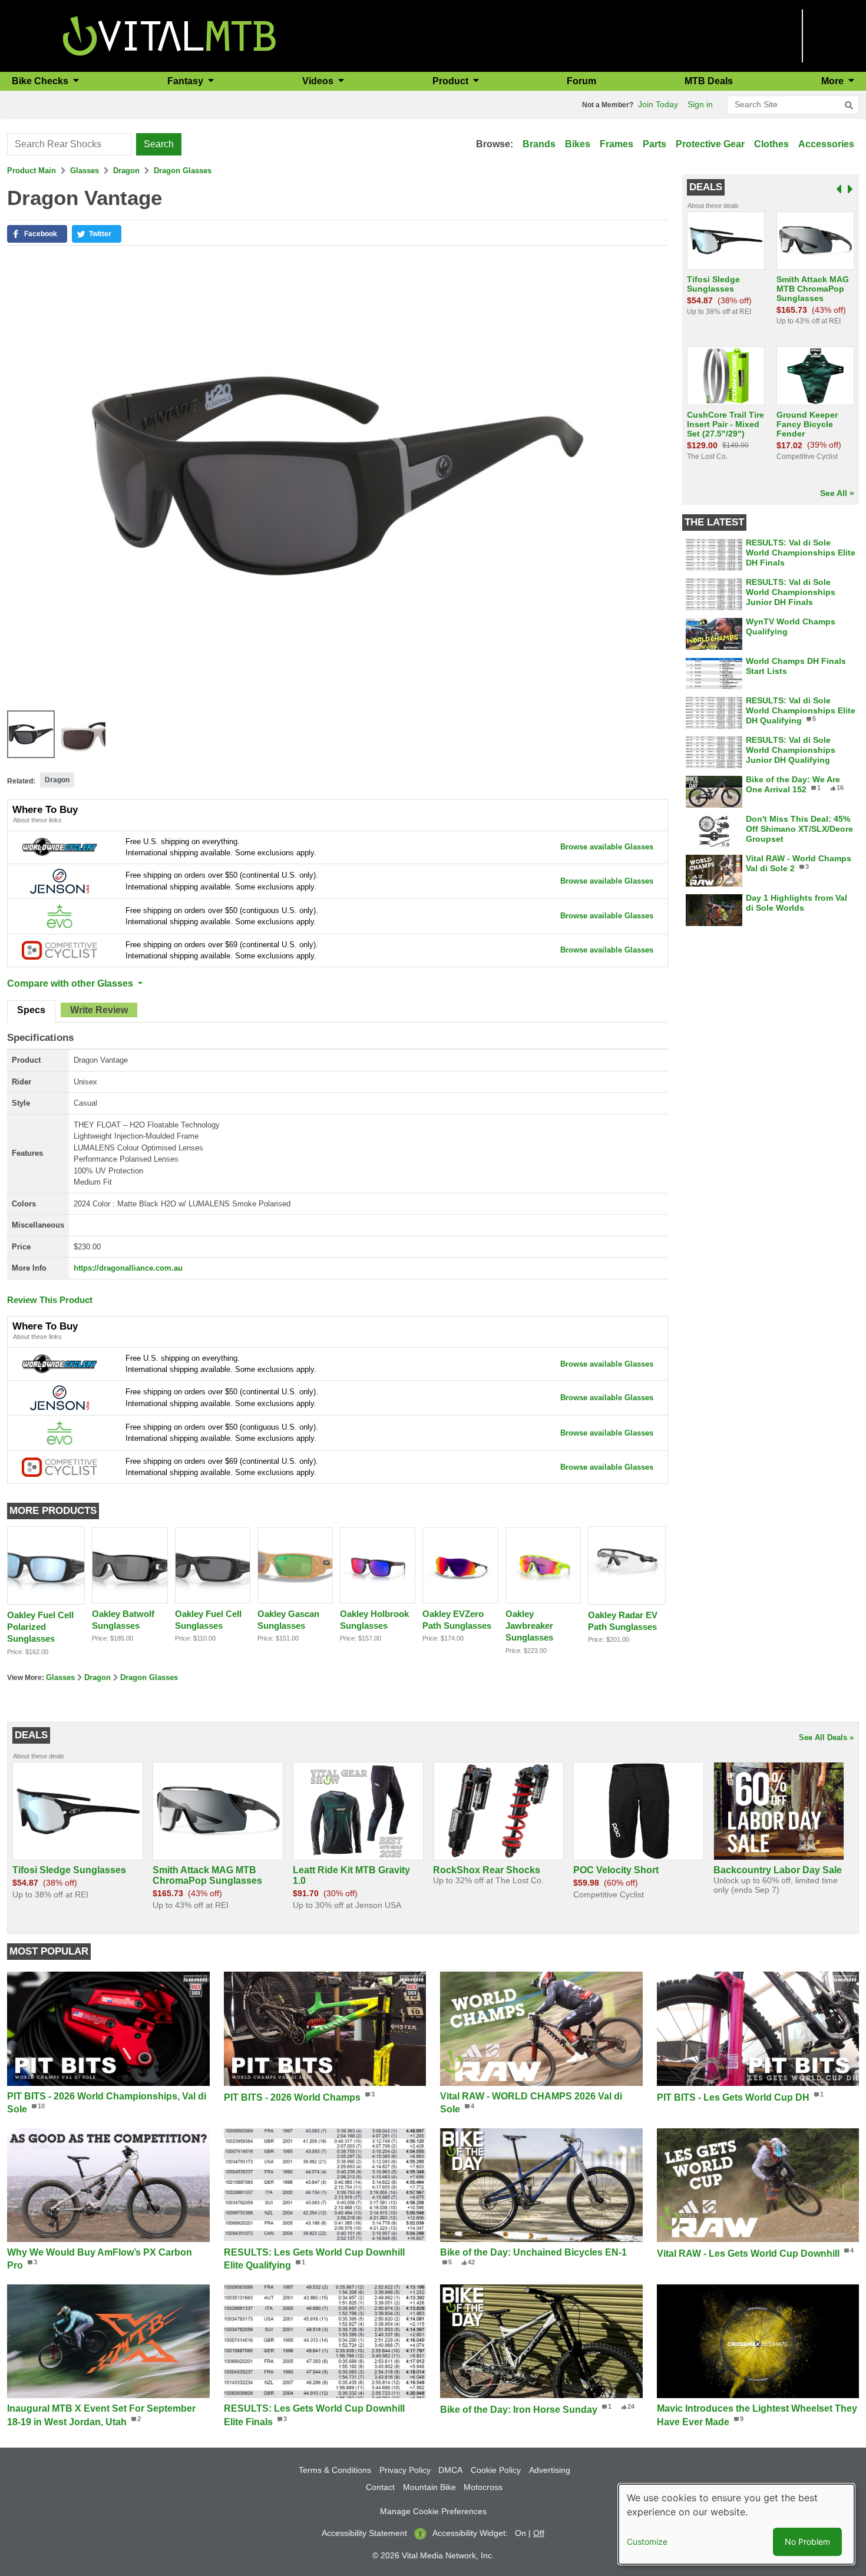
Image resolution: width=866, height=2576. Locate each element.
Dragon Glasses (183, 171)
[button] (37, 234)
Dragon (126, 171)
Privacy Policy (405, 2470)
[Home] (169, 35)
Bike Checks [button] (41, 81)
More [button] (834, 81)
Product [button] (452, 81)
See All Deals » (826, 1737)
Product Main (32, 171)
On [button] (520, 2533)
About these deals (713, 206)
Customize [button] (647, 2542)
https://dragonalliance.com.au (128, 1268)
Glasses (85, 171)
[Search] (849, 105)
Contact (380, 2487)
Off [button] (539, 2533)
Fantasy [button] (186, 81)
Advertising (550, 2470)
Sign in (700, 104)
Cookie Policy (496, 2470)
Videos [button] (319, 81)
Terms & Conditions (335, 2470)
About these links (37, 820)
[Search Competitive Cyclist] (60, 950)
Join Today (658, 104)
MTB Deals (709, 81)
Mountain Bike (429, 2487)
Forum (581, 81)
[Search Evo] (60, 916)
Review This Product (50, 1300)
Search (159, 144)
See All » (837, 493)
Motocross (483, 2487)
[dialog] (736, 2524)
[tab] (31, 1011)
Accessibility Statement (364, 2533)
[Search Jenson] (60, 880)
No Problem (807, 2542)
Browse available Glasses (607, 847)
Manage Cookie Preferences (433, 2511)
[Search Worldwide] (60, 846)
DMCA (450, 2470)
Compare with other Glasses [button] (71, 983)
